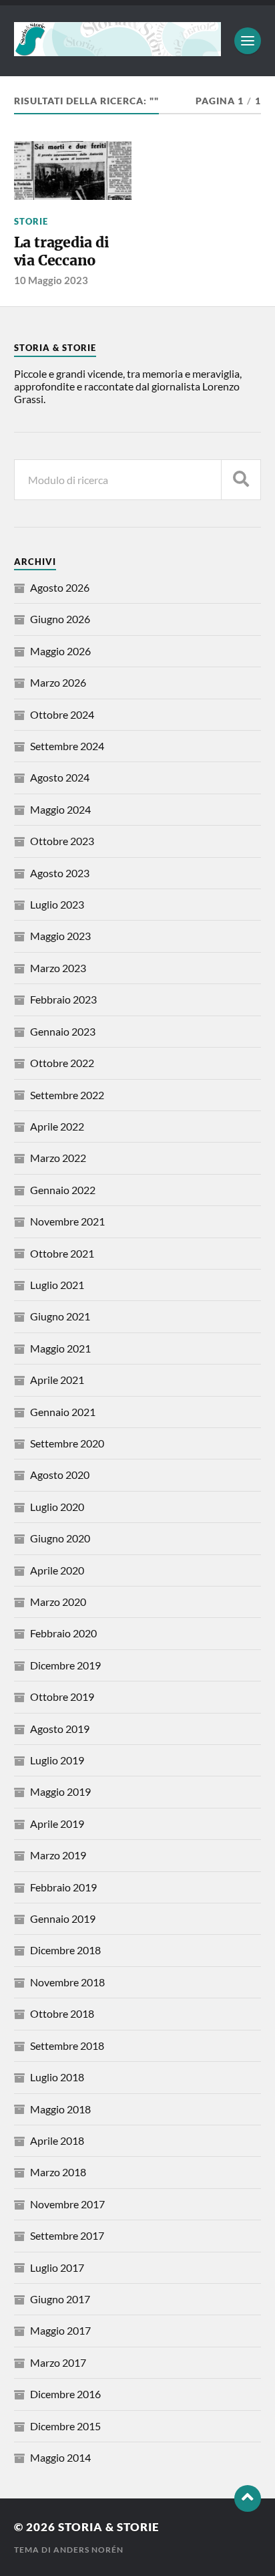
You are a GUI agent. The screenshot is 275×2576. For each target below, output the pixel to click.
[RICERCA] (241, 480)
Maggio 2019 (60, 1791)
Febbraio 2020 (63, 1633)
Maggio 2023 (60, 936)
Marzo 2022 (58, 1158)
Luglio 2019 (57, 1760)
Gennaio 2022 (63, 1190)
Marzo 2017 (58, 2362)
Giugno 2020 (60, 1538)
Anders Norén (88, 2550)
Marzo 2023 (58, 968)
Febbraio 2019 (63, 1887)
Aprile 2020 (57, 1570)
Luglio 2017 (57, 2267)
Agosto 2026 (60, 587)
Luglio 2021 (57, 1285)
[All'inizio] (248, 2498)
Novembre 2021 (67, 1221)
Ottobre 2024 (62, 714)
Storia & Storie (109, 2527)
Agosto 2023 (60, 873)
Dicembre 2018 (65, 1950)
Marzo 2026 (58, 682)
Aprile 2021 (57, 1380)
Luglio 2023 (57, 904)
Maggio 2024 (60, 809)
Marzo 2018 (58, 2172)
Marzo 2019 (58, 1855)
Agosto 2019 (60, 1729)
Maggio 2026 (60, 651)
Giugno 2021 (60, 1316)
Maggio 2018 (60, 2109)
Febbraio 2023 (63, 999)
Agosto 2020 (60, 1475)
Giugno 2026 (60, 619)
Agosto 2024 (60, 777)
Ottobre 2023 (62, 841)
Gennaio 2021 (63, 1412)
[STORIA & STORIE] (118, 49)
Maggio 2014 (60, 2457)
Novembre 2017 (67, 2204)
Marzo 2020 (58, 1602)
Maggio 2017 (60, 2330)
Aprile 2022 (57, 1126)
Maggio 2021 (60, 1348)
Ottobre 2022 (62, 1063)
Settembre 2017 (67, 2235)
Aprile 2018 (57, 2140)
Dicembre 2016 (65, 2394)
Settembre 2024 (67, 746)
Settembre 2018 (67, 2045)
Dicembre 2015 (65, 2426)
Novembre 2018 (67, 1982)
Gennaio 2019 (63, 1918)
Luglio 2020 (57, 1507)
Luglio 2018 (57, 2077)
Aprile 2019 (57, 1824)
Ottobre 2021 (62, 1253)
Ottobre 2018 (62, 2013)
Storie (31, 221)
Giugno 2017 (60, 2299)
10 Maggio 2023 (51, 280)
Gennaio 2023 (63, 1031)
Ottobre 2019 (62, 1696)
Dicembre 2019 (65, 1665)
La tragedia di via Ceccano (62, 252)
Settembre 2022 (67, 1095)
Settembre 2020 (67, 1443)
